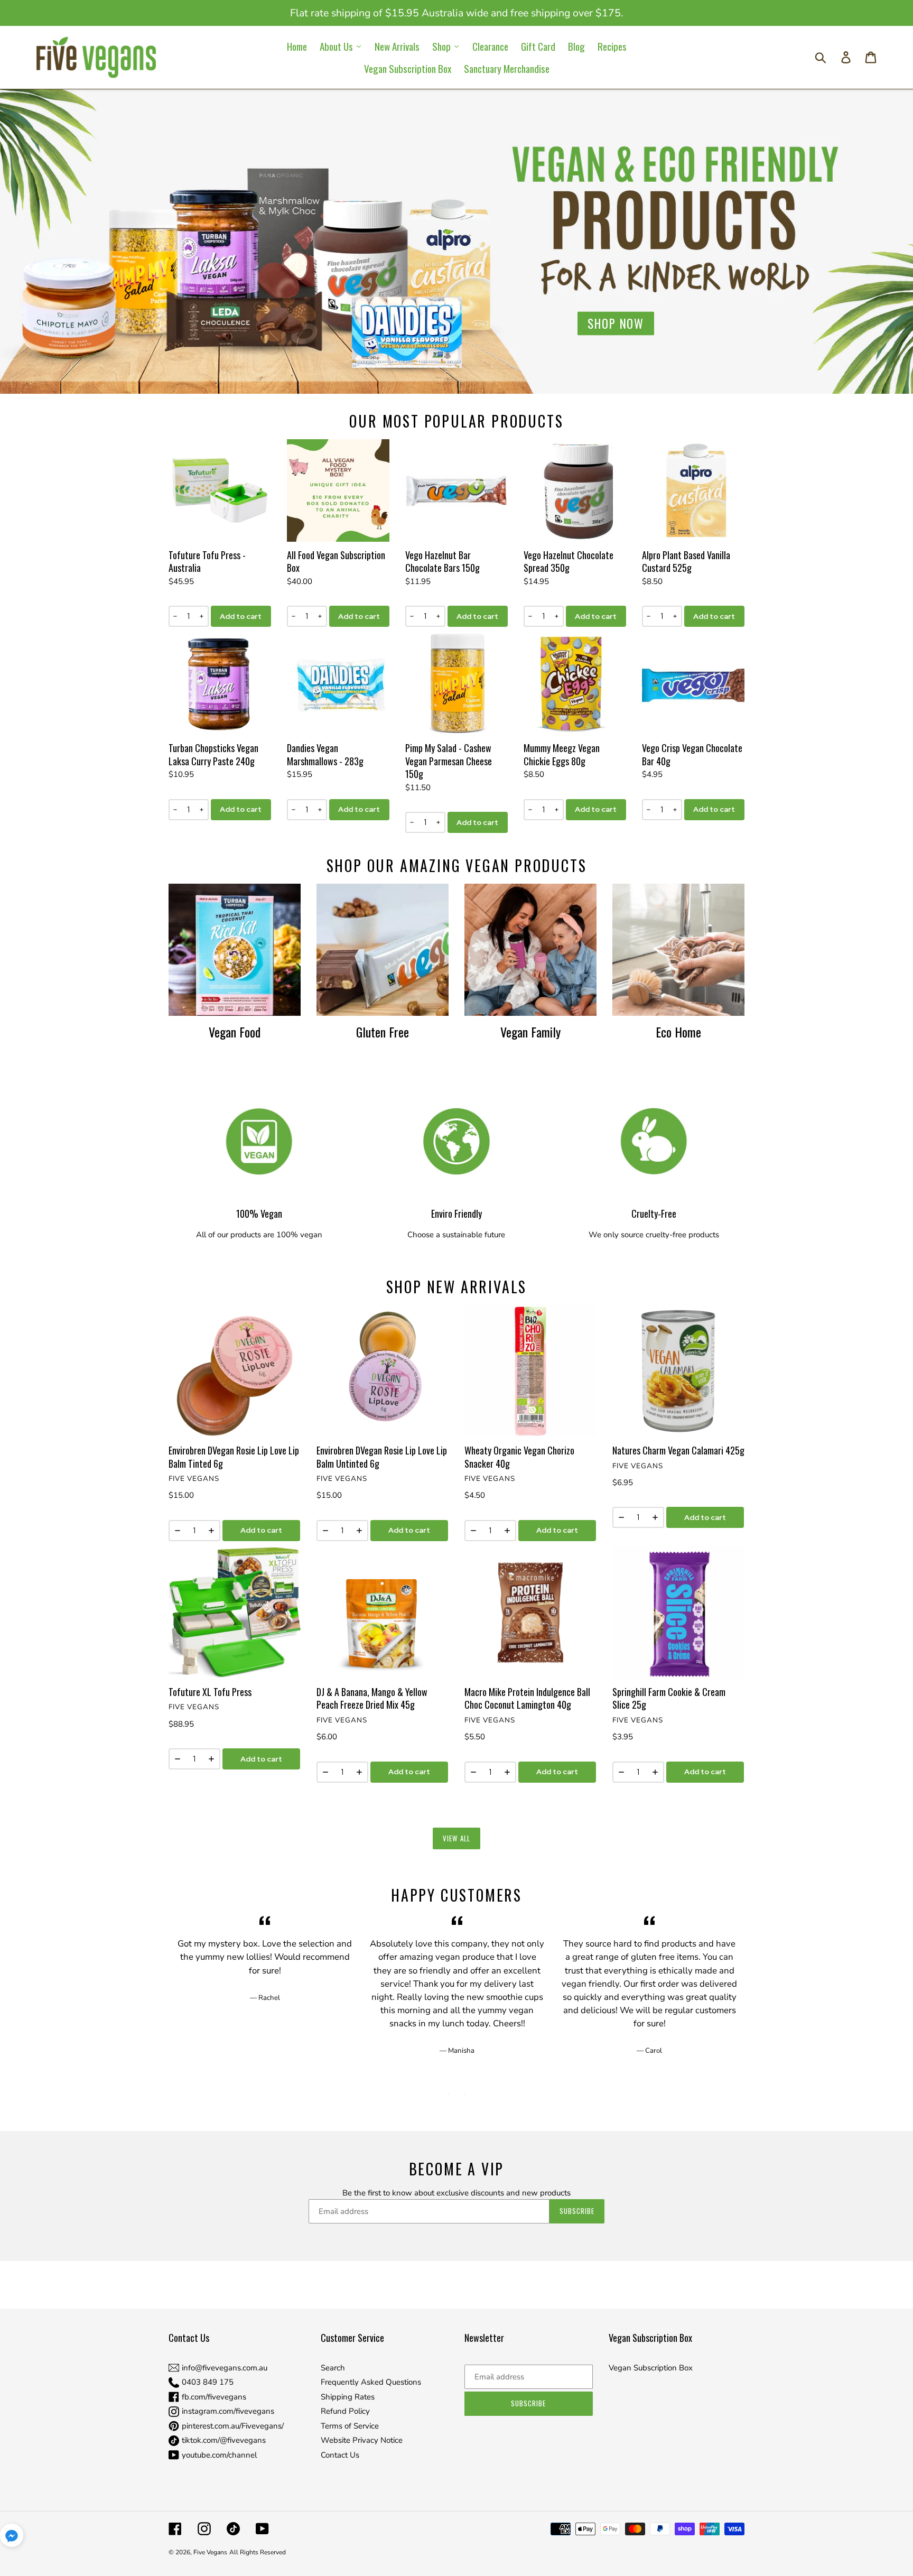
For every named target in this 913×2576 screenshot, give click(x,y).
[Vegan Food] (235, 950)
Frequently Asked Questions (371, 2382)
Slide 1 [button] (449, 2094)
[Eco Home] (678, 950)
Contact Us (340, 2455)
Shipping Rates (348, 2397)
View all (456, 1838)
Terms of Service (350, 2426)
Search (333, 2368)
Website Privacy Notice (362, 2440)
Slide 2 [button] (464, 2094)
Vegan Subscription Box (651, 2368)
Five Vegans (210, 2552)
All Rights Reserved (258, 2552)
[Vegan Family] (530, 950)
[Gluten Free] (383, 950)
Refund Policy (345, 2411)
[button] (12, 2537)
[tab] (449, 2094)
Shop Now (616, 323)
